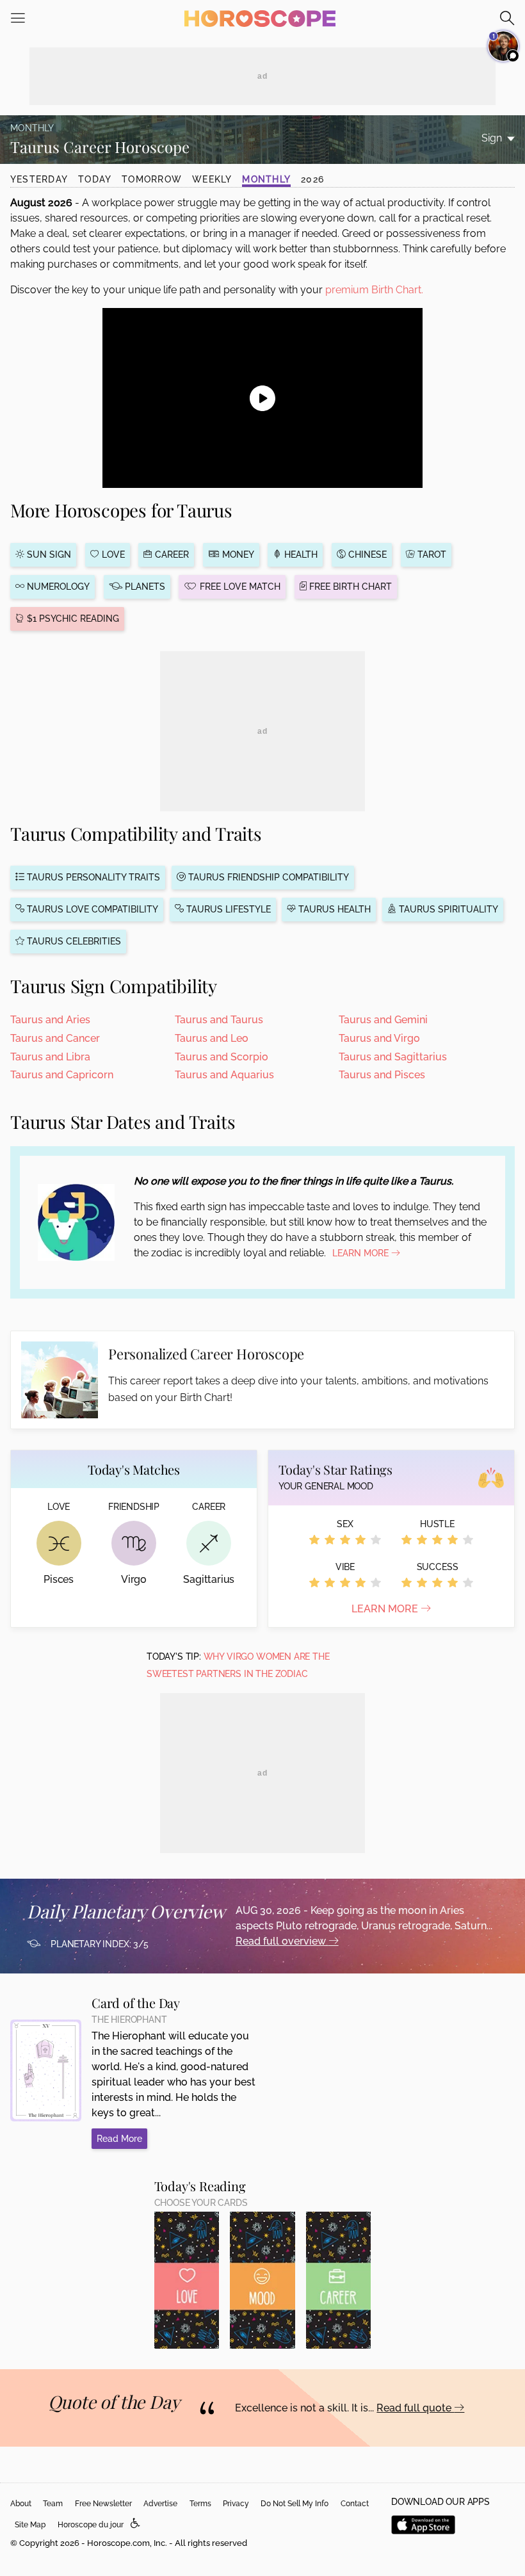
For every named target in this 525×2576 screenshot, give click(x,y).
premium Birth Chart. (374, 290)
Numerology (57, 587)
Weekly (212, 179)
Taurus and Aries (50, 1020)
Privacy (236, 2504)
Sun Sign (48, 555)
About (21, 2504)
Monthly (266, 179)
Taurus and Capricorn (62, 1075)
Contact (355, 2504)
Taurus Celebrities (73, 941)
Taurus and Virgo (379, 1038)
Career (171, 555)
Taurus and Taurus (219, 1020)
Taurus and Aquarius (224, 1075)
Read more (119, 2139)
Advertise (160, 2504)
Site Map (30, 2525)
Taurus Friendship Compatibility (267, 877)
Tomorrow (152, 179)
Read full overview (282, 1941)
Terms (200, 2504)
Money (237, 555)
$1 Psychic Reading (72, 619)
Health (300, 555)
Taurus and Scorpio (222, 1057)
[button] (135, 2524)
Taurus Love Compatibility (91, 909)
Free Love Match (239, 587)
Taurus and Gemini (383, 1020)
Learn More (362, 1253)
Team (53, 2504)
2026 (312, 179)
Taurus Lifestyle (227, 909)
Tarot (431, 555)
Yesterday (39, 179)
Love (112, 555)
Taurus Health (333, 909)
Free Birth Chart (349, 587)
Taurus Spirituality (447, 909)
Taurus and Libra (50, 1057)
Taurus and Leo (212, 1038)
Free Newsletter (103, 2504)
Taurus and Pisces (382, 1075)
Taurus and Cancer (55, 1038)
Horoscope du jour (91, 2525)
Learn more (386, 1609)
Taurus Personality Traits (92, 877)
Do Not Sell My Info (295, 2504)
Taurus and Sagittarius (393, 1057)
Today (95, 179)
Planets (144, 587)
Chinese (366, 555)
